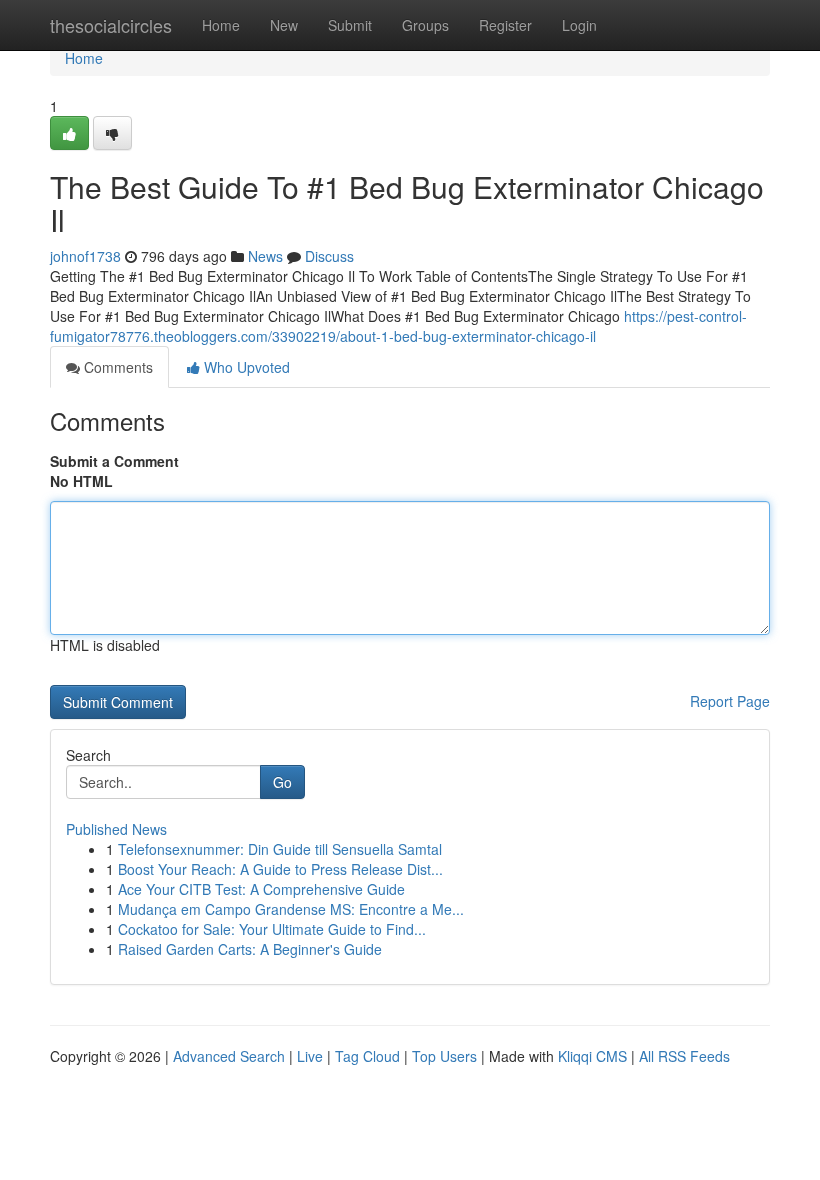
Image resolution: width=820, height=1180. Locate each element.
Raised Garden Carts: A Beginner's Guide (250, 949)
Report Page (730, 701)
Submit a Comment (114, 461)
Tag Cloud (367, 1056)
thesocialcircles (111, 25)
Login (579, 25)
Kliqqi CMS (592, 1056)
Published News (116, 829)
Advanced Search (229, 1056)
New (284, 25)
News (265, 256)
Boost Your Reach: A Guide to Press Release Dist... (280, 869)
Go (282, 782)
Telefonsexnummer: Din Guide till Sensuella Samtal (280, 849)
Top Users (444, 1056)
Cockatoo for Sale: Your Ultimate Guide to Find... (272, 929)
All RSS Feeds (684, 1056)
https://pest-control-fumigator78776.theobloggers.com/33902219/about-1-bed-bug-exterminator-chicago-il (398, 326)
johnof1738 (85, 256)
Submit (350, 25)
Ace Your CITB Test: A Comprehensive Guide (261, 889)
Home (221, 25)
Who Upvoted (245, 367)
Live (310, 1056)
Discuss (329, 256)
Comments (116, 367)
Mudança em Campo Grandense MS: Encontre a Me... (291, 909)
